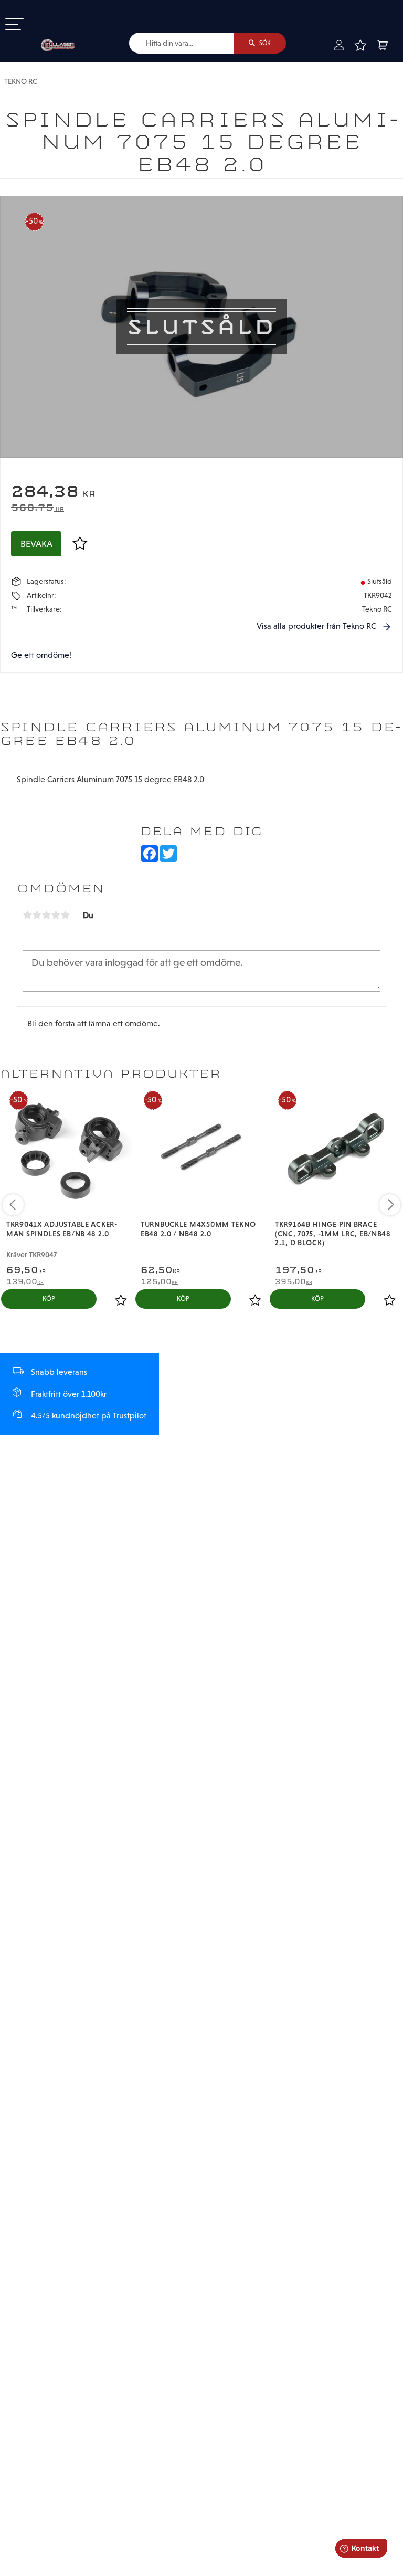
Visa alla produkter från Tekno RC (316, 626)
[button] (14, 25)
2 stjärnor (37, 915)
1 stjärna (27, 915)
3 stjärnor (46, 915)
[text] (201, 493)
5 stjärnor (65, 915)
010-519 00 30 (44, 7)
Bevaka (36, 544)
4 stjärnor (56, 915)
